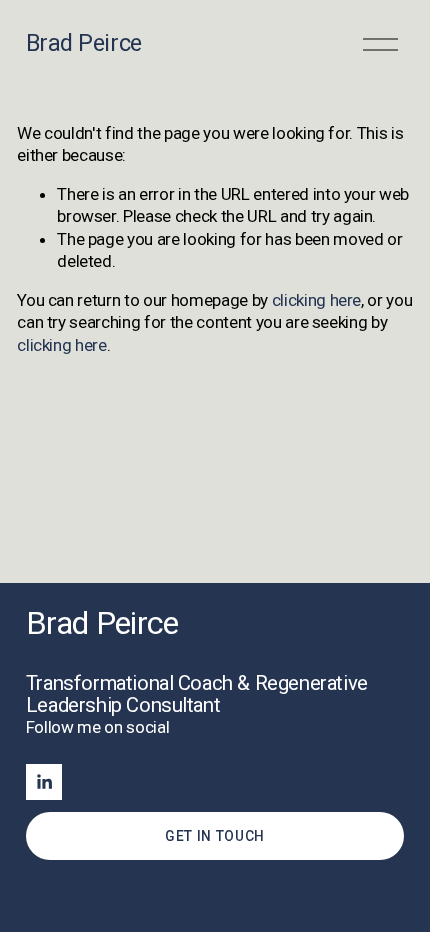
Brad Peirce (84, 43)
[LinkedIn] (44, 782)
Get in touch (215, 836)
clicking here (317, 300)
